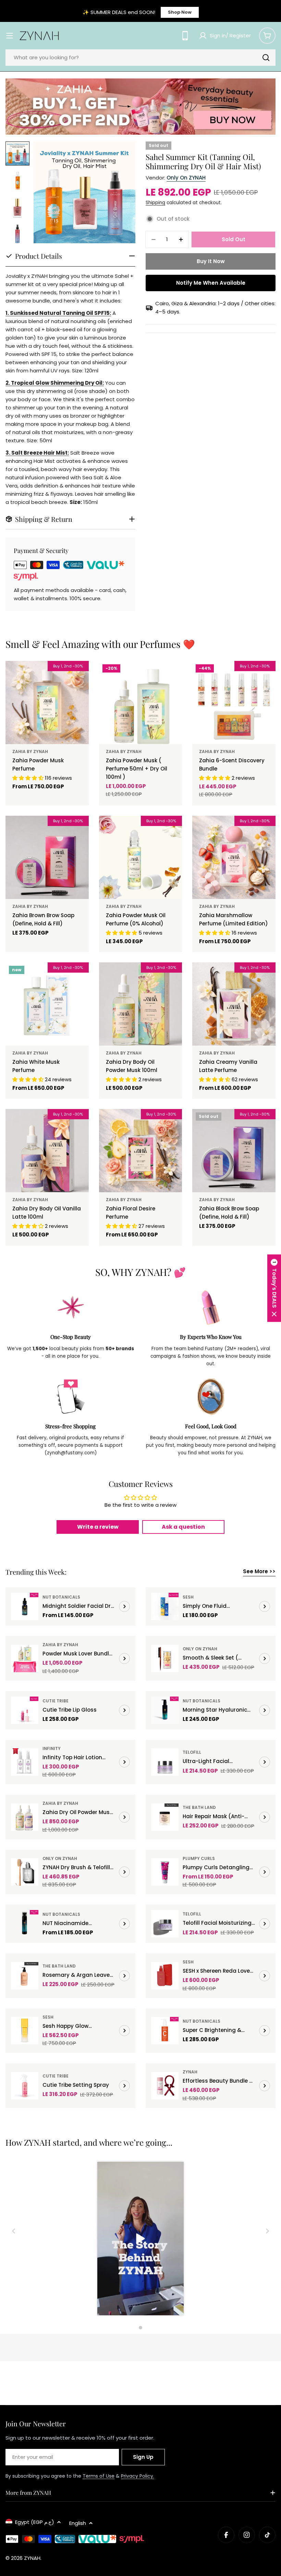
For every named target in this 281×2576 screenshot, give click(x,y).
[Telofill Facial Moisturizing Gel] (165, 1924)
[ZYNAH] (140, 107)
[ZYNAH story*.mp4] (140, 2240)
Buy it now (211, 261)
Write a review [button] (98, 1527)
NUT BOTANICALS (61, 1597)
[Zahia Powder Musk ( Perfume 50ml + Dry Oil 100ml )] (141, 702)
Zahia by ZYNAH (30, 751)
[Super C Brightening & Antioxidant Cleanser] (165, 2031)
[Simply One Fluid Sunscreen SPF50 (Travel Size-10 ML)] (165, 1606)
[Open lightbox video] (140, 2240)
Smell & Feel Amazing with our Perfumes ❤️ (100, 644)
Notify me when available (211, 283)
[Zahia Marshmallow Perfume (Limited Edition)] (234, 857)
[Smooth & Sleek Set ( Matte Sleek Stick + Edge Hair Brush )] (165, 1659)
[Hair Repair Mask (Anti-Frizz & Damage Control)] (165, 1817)
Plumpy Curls (199, 1858)
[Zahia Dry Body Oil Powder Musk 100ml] (141, 1004)
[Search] (266, 58)
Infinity (52, 1748)
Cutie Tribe (56, 1701)
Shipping (155, 203)
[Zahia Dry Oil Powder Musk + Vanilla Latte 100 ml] (25, 1817)
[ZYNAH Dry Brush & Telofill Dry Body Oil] (25, 1872)
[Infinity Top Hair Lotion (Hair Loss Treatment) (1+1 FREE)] (25, 1762)
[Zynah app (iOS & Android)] (185, 36)
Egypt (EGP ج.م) (35, 2522)
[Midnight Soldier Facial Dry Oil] (25, 1606)
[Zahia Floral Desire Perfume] (141, 1151)
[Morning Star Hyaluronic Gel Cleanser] (165, 1710)
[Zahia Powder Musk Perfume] (47, 702)
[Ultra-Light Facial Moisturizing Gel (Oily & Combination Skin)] (165, 1762)
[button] (274, 1288)
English (78, 2523)
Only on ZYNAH (186, 178)
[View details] (124, 1606)
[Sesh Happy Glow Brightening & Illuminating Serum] (25, 2031)
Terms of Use (99, 2476)
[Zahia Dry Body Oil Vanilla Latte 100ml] (47, 1151)
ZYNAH (190, 2072)
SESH (188, 1597)
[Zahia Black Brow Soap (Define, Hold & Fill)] (234, 1151)
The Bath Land (199, 1807)
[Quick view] (79, 676)
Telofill (192, 1752)
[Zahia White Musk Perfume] (47, 1004)
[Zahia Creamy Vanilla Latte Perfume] (234, 1004)
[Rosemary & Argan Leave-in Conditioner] (25, 1976)
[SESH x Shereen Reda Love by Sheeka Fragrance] (165, 1976)
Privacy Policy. (138, 2476)
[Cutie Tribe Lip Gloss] (25, 1710)
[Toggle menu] (10, 36)
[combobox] (140, 58)
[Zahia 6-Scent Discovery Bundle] (234, 702)
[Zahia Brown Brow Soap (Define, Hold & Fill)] (47, 857)
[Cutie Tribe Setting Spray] (25, 2086)
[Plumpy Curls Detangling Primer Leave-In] (165, 1872)
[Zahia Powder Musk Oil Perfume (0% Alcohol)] (141, 857)
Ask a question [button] (183, 1527)
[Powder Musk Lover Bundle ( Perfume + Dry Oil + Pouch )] (25, 1659)
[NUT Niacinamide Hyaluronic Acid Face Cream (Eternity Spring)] (25, 1924)
